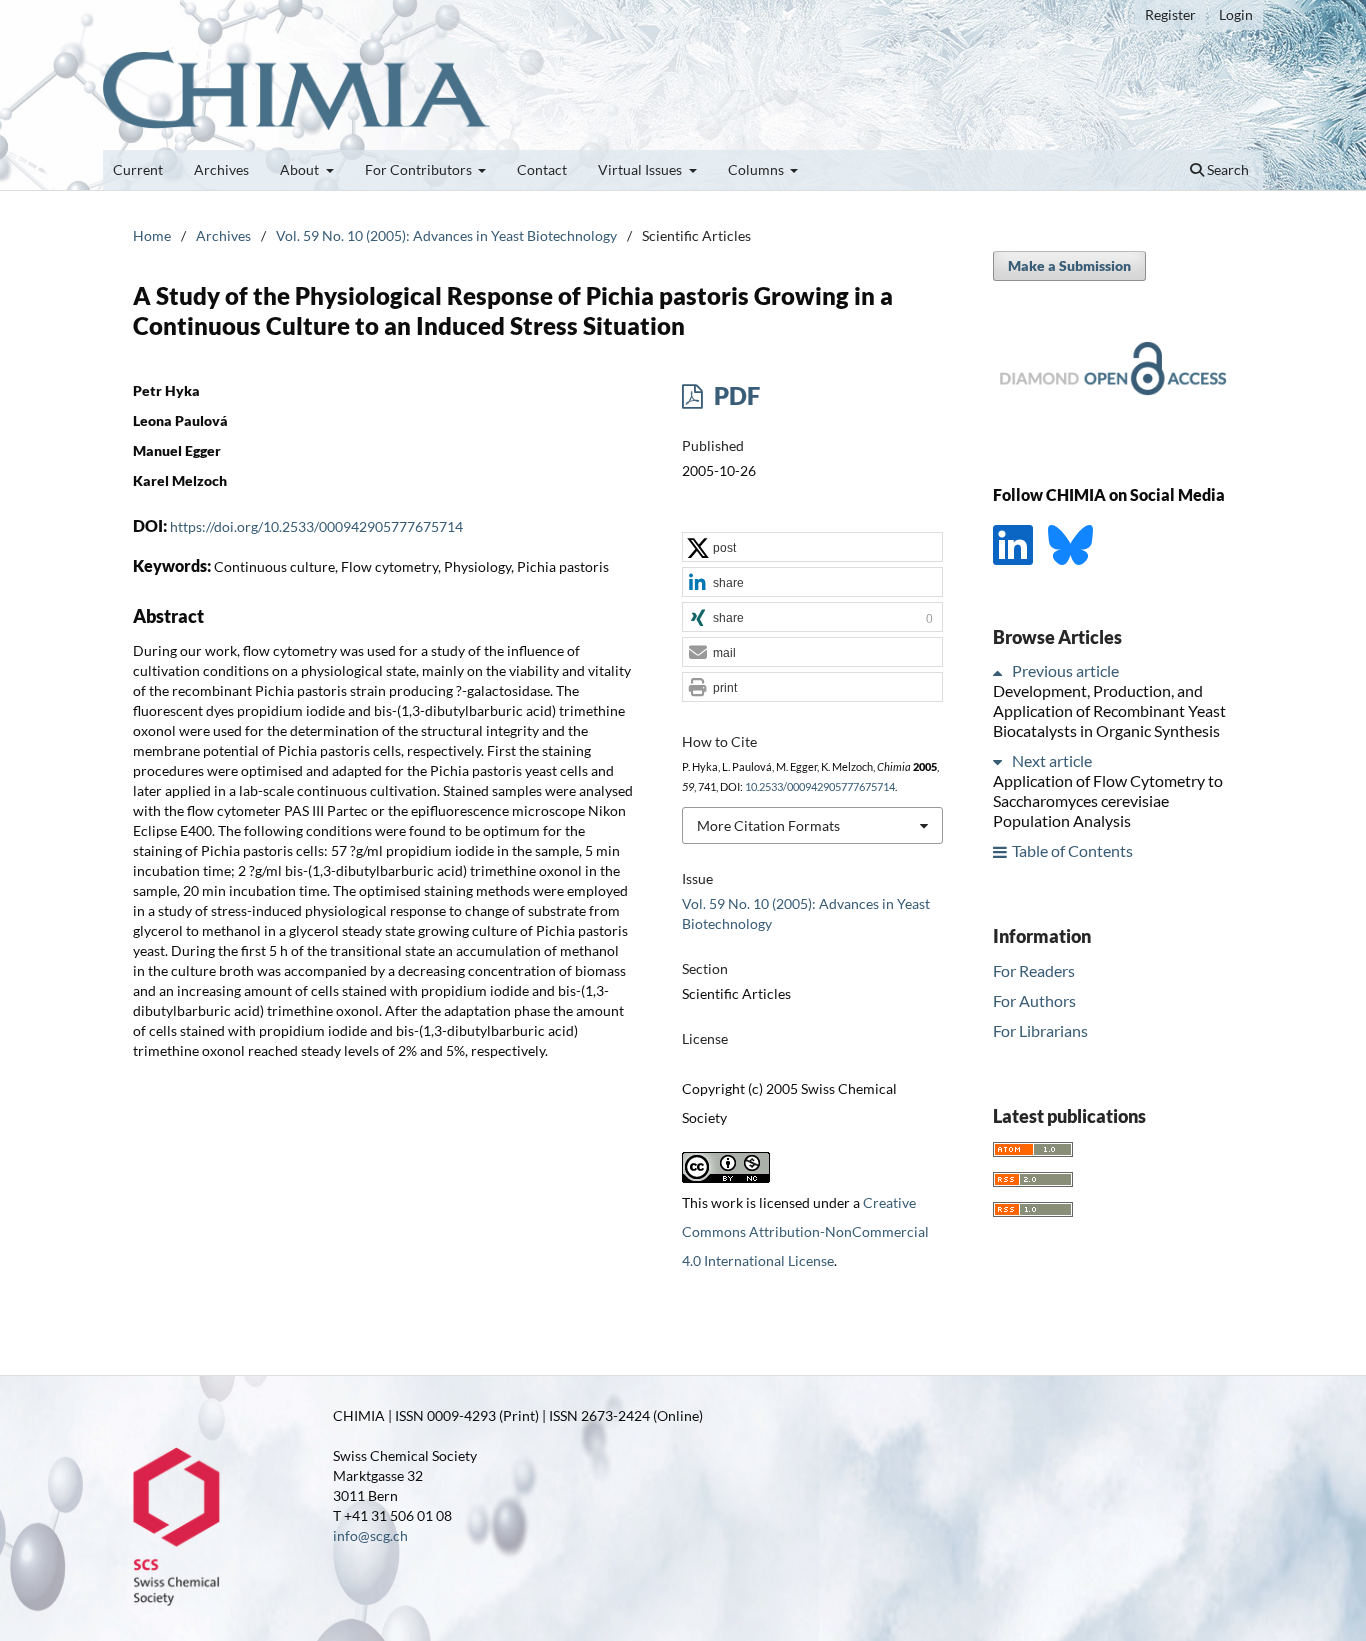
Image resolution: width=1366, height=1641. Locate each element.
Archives (221, 169)
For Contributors (420, 169)
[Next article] (1001, 761)
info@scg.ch (370, 1535)
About (301, 169)
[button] (812, 548)
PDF (734, 395)
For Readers (1034, 970)
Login (1236, 14)
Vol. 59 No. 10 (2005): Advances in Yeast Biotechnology (446, 235)
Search (1226, 169)
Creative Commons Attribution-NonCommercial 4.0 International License (805, 1231)
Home (152, 235)
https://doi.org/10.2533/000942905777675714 (316, 526)
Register (1170, 14)
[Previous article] (1001, 671)
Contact (542, 169)
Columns (757, 169)
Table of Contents (1072, 851)
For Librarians (1040, 1030)
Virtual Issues (641, 169)
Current (138, 169)
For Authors (1034, 1000)
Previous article (1065, 671)
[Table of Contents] (1001, 851)
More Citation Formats (768, 825)
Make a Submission (1069, 265)
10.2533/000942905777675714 (820, 787)
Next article (1052, 761)
